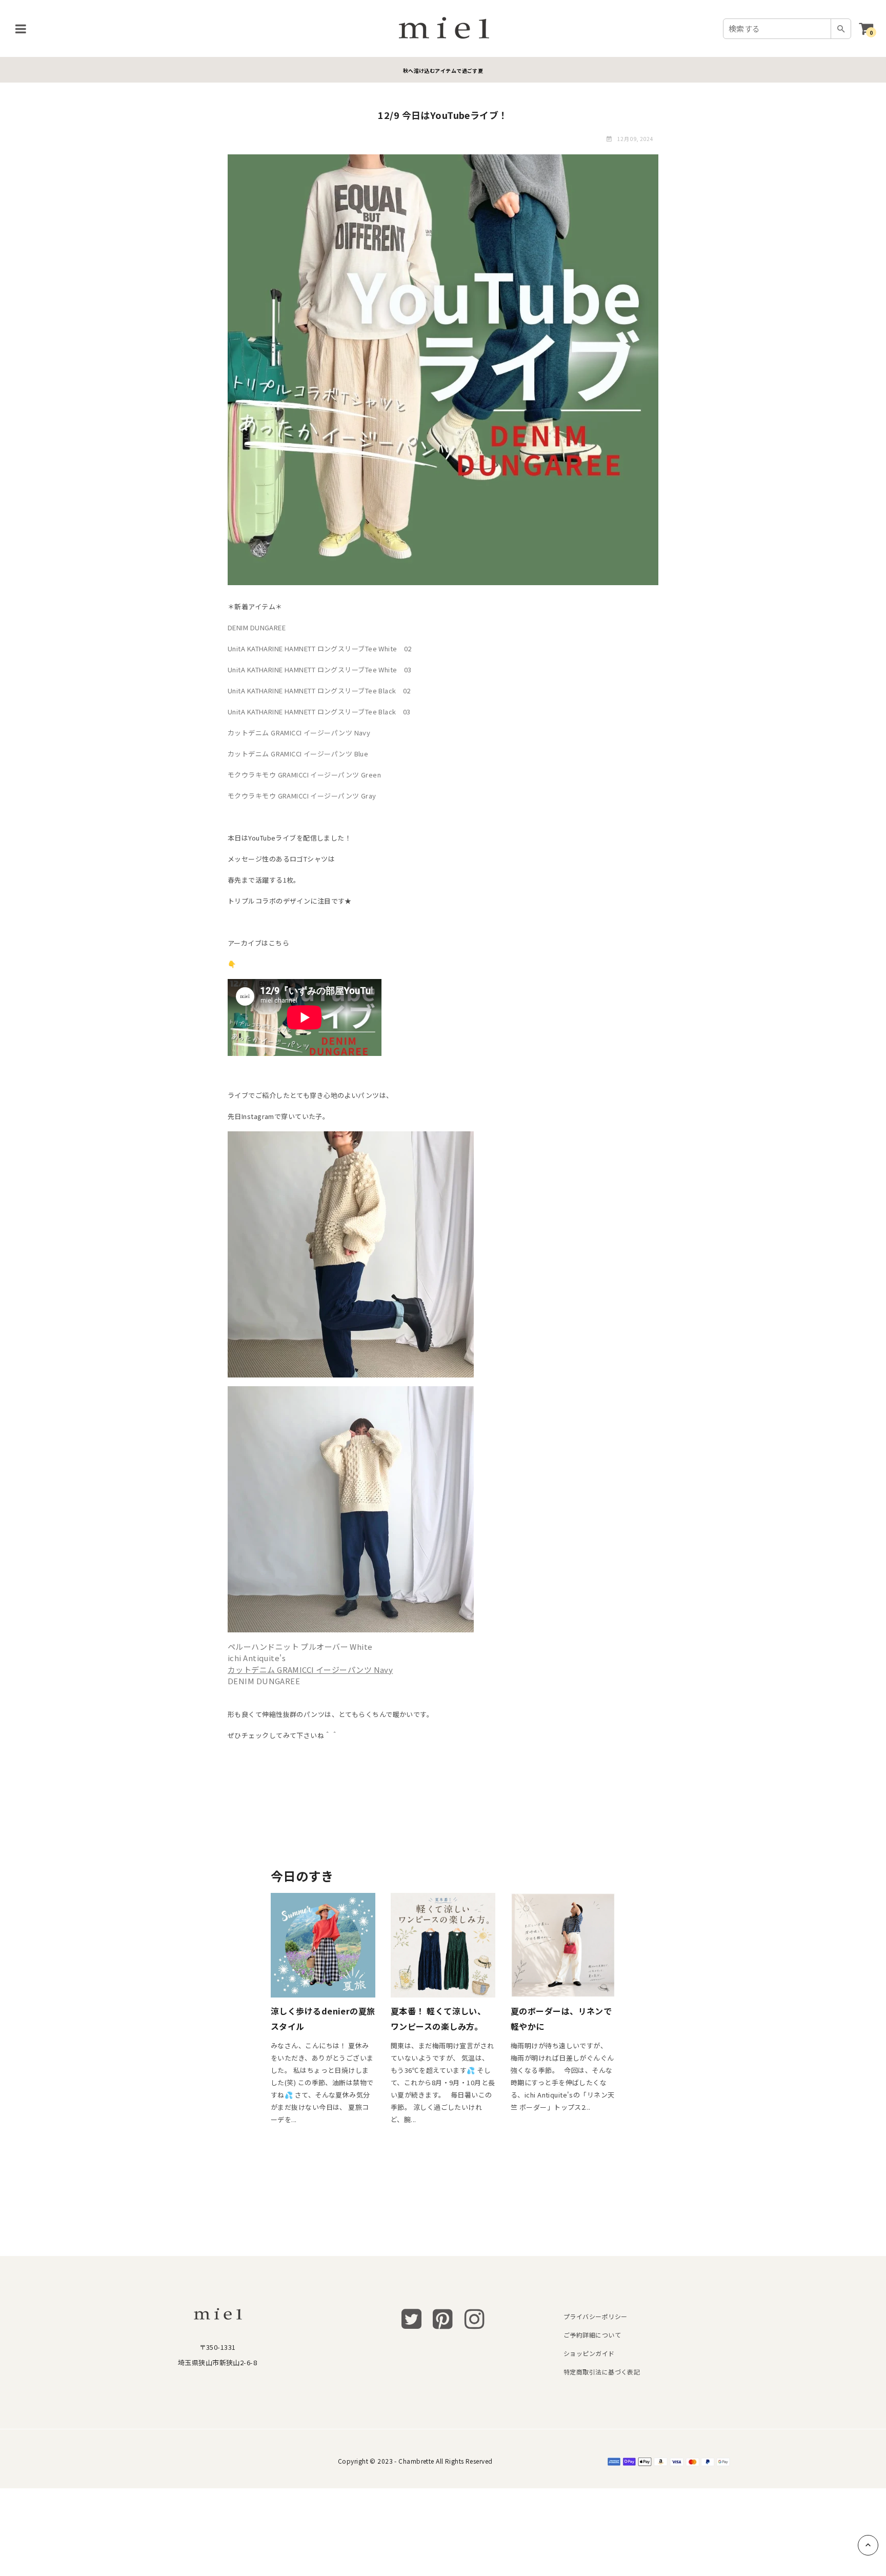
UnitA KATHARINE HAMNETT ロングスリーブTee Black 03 (319, 712)
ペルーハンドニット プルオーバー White (300, 1646)
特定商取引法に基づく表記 (602, 2372)
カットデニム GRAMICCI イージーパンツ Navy (299, 733)
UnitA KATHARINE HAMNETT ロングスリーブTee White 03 (320, 670)
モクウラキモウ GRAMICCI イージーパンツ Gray (302, 796)
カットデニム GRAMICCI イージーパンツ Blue (298, 754)
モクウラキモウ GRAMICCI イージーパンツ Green (304, 775)
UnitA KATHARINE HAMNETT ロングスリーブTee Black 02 (319, 691)
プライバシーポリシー (595, 2316)
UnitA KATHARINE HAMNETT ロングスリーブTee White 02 (320, 648)
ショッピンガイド (589, 2353)
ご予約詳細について (592, 2335)
